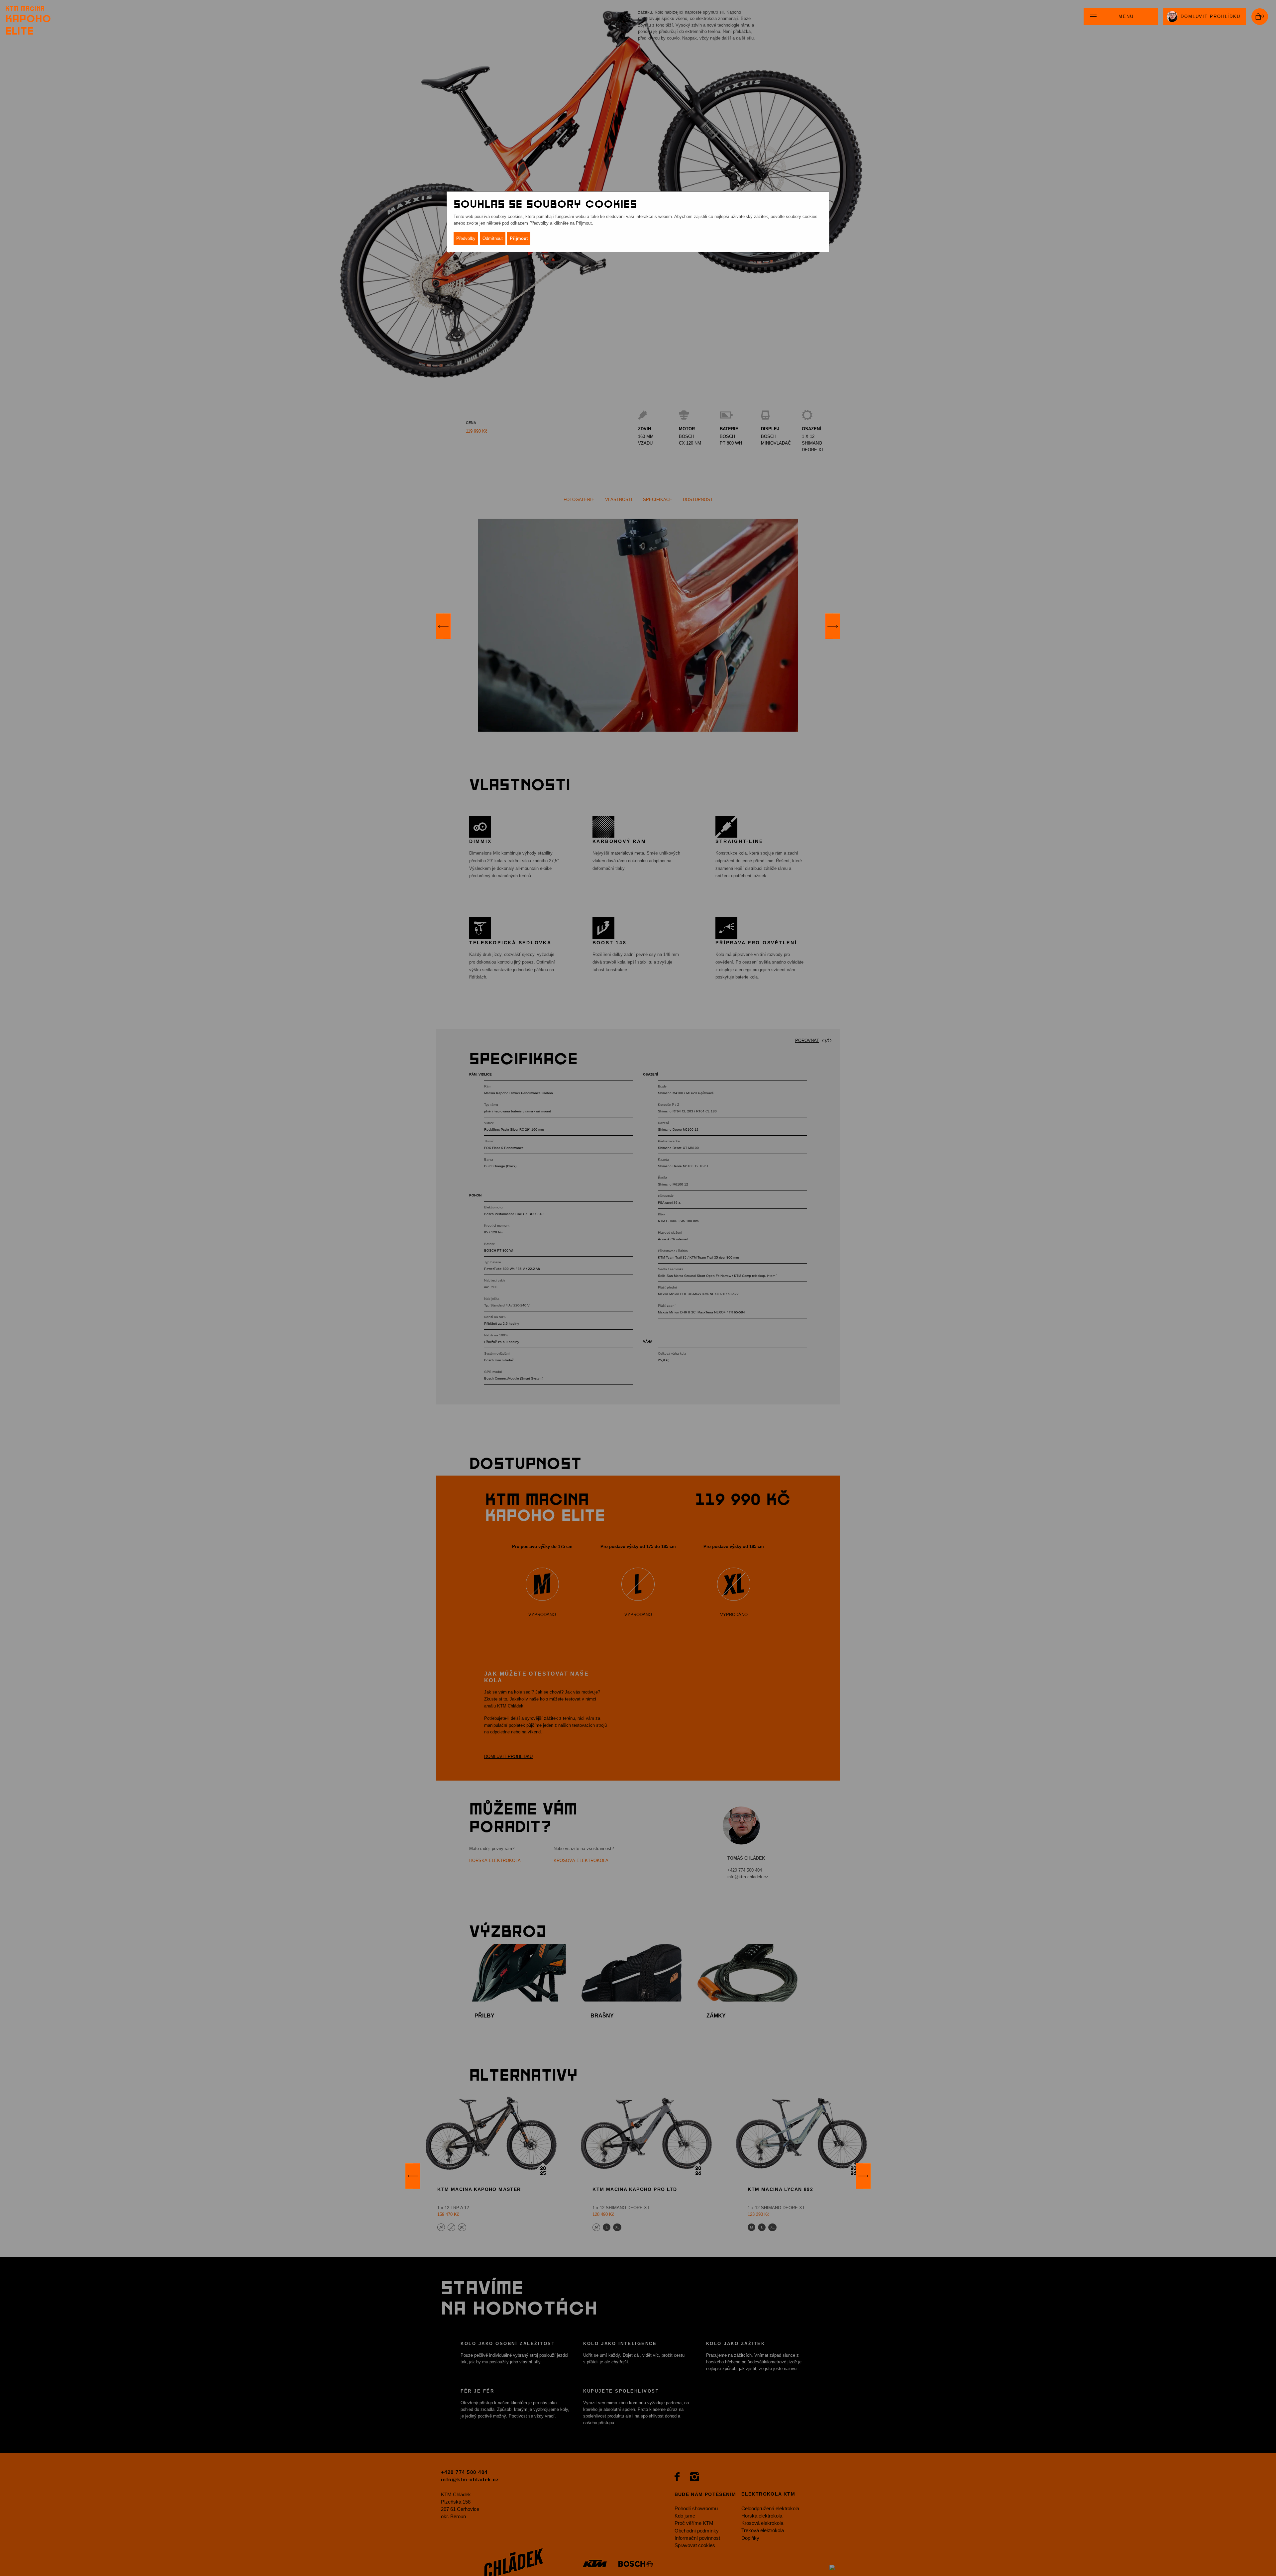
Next (833, 626)
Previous (443, 626)
